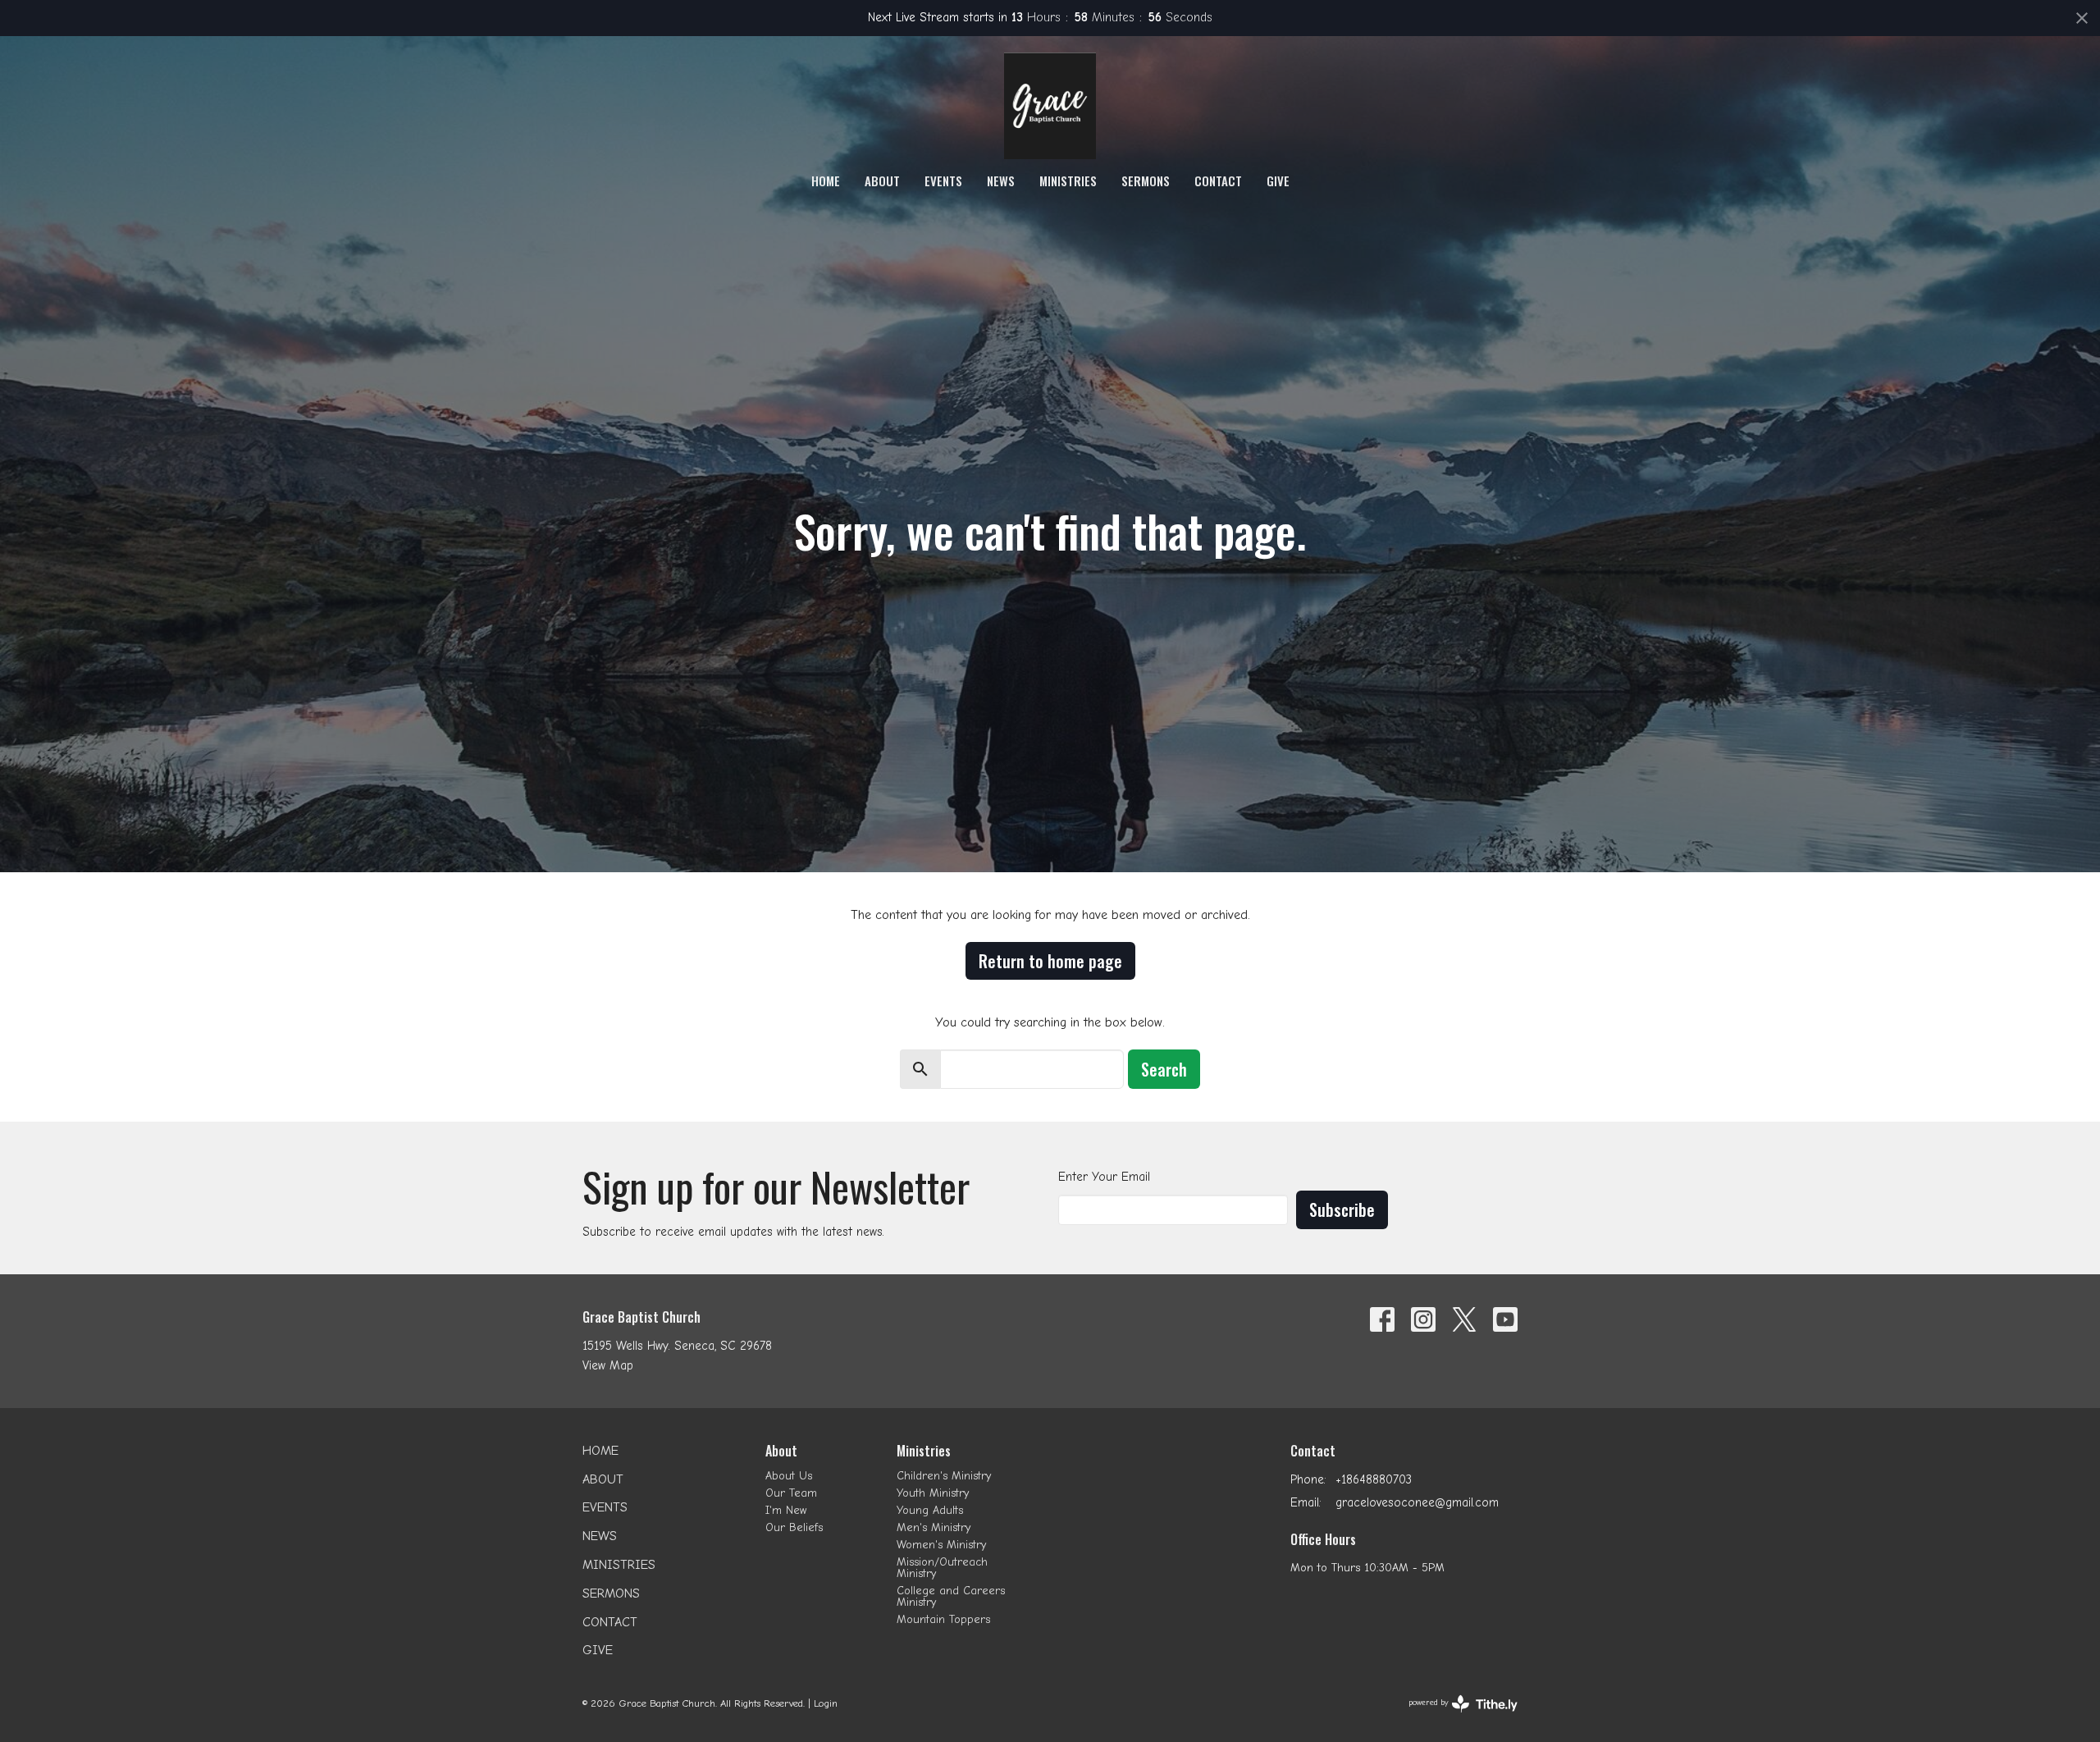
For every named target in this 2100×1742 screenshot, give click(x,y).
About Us (789, 1476)
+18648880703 (1374, 1479)
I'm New (786, 1510)
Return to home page (1050, 961)
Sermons (1146, 181)
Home (826, 181)
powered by (1453, 1717)
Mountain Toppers (943, 1619)
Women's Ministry (941, 1545)
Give (1278, 181)
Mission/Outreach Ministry (942, 1568)
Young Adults (930, 1510)
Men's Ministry (934, 1527)
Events (943, 181)
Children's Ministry (944, 1476)
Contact (1218, 181)
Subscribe (1342, 1209)
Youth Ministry (933, 1493)
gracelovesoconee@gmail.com (1417, 1502)
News (1001, 181)
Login (826, 1703)
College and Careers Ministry (951, 1596)
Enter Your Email (1104, 1177)
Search (1164, 1069)
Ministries (1068, 181)
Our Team (791, 1493)
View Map (608, 1365)
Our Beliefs (794, 1527)
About (882, 181)
